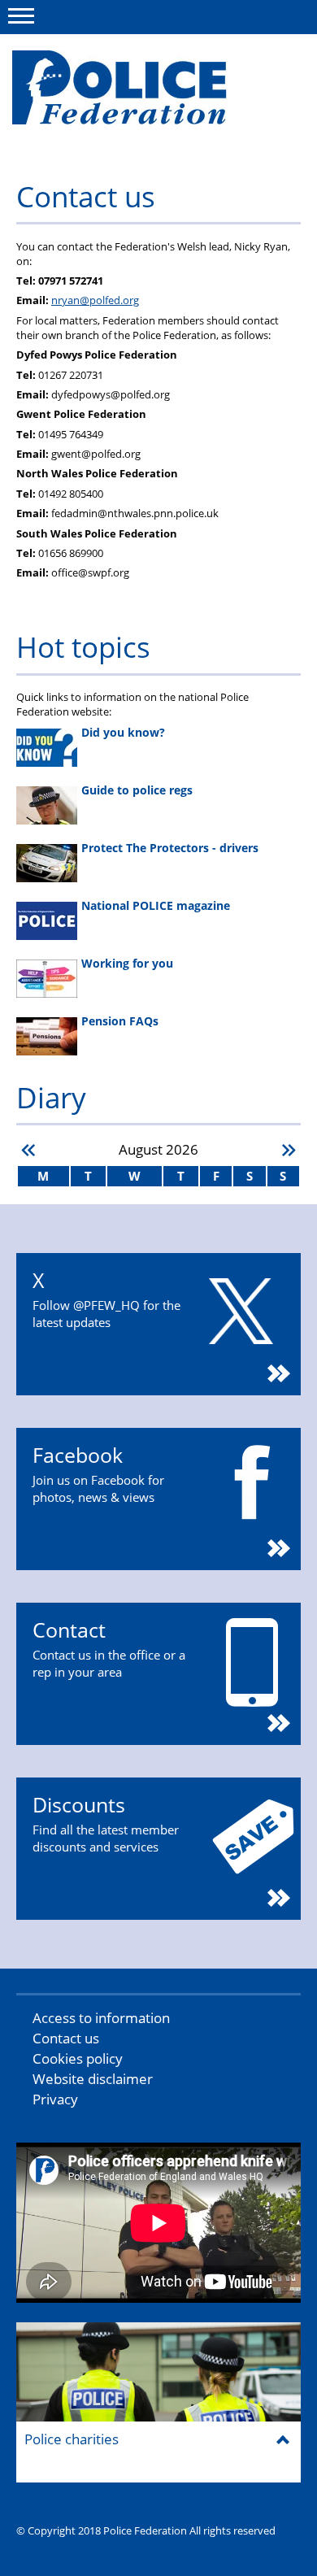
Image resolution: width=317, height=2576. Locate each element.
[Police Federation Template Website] (136, 95)
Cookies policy (78, 2058)
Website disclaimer (93, 2079)
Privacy (55, 2099)
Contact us (66, 2038)
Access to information (101, 2018)
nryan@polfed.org (95, 300)
